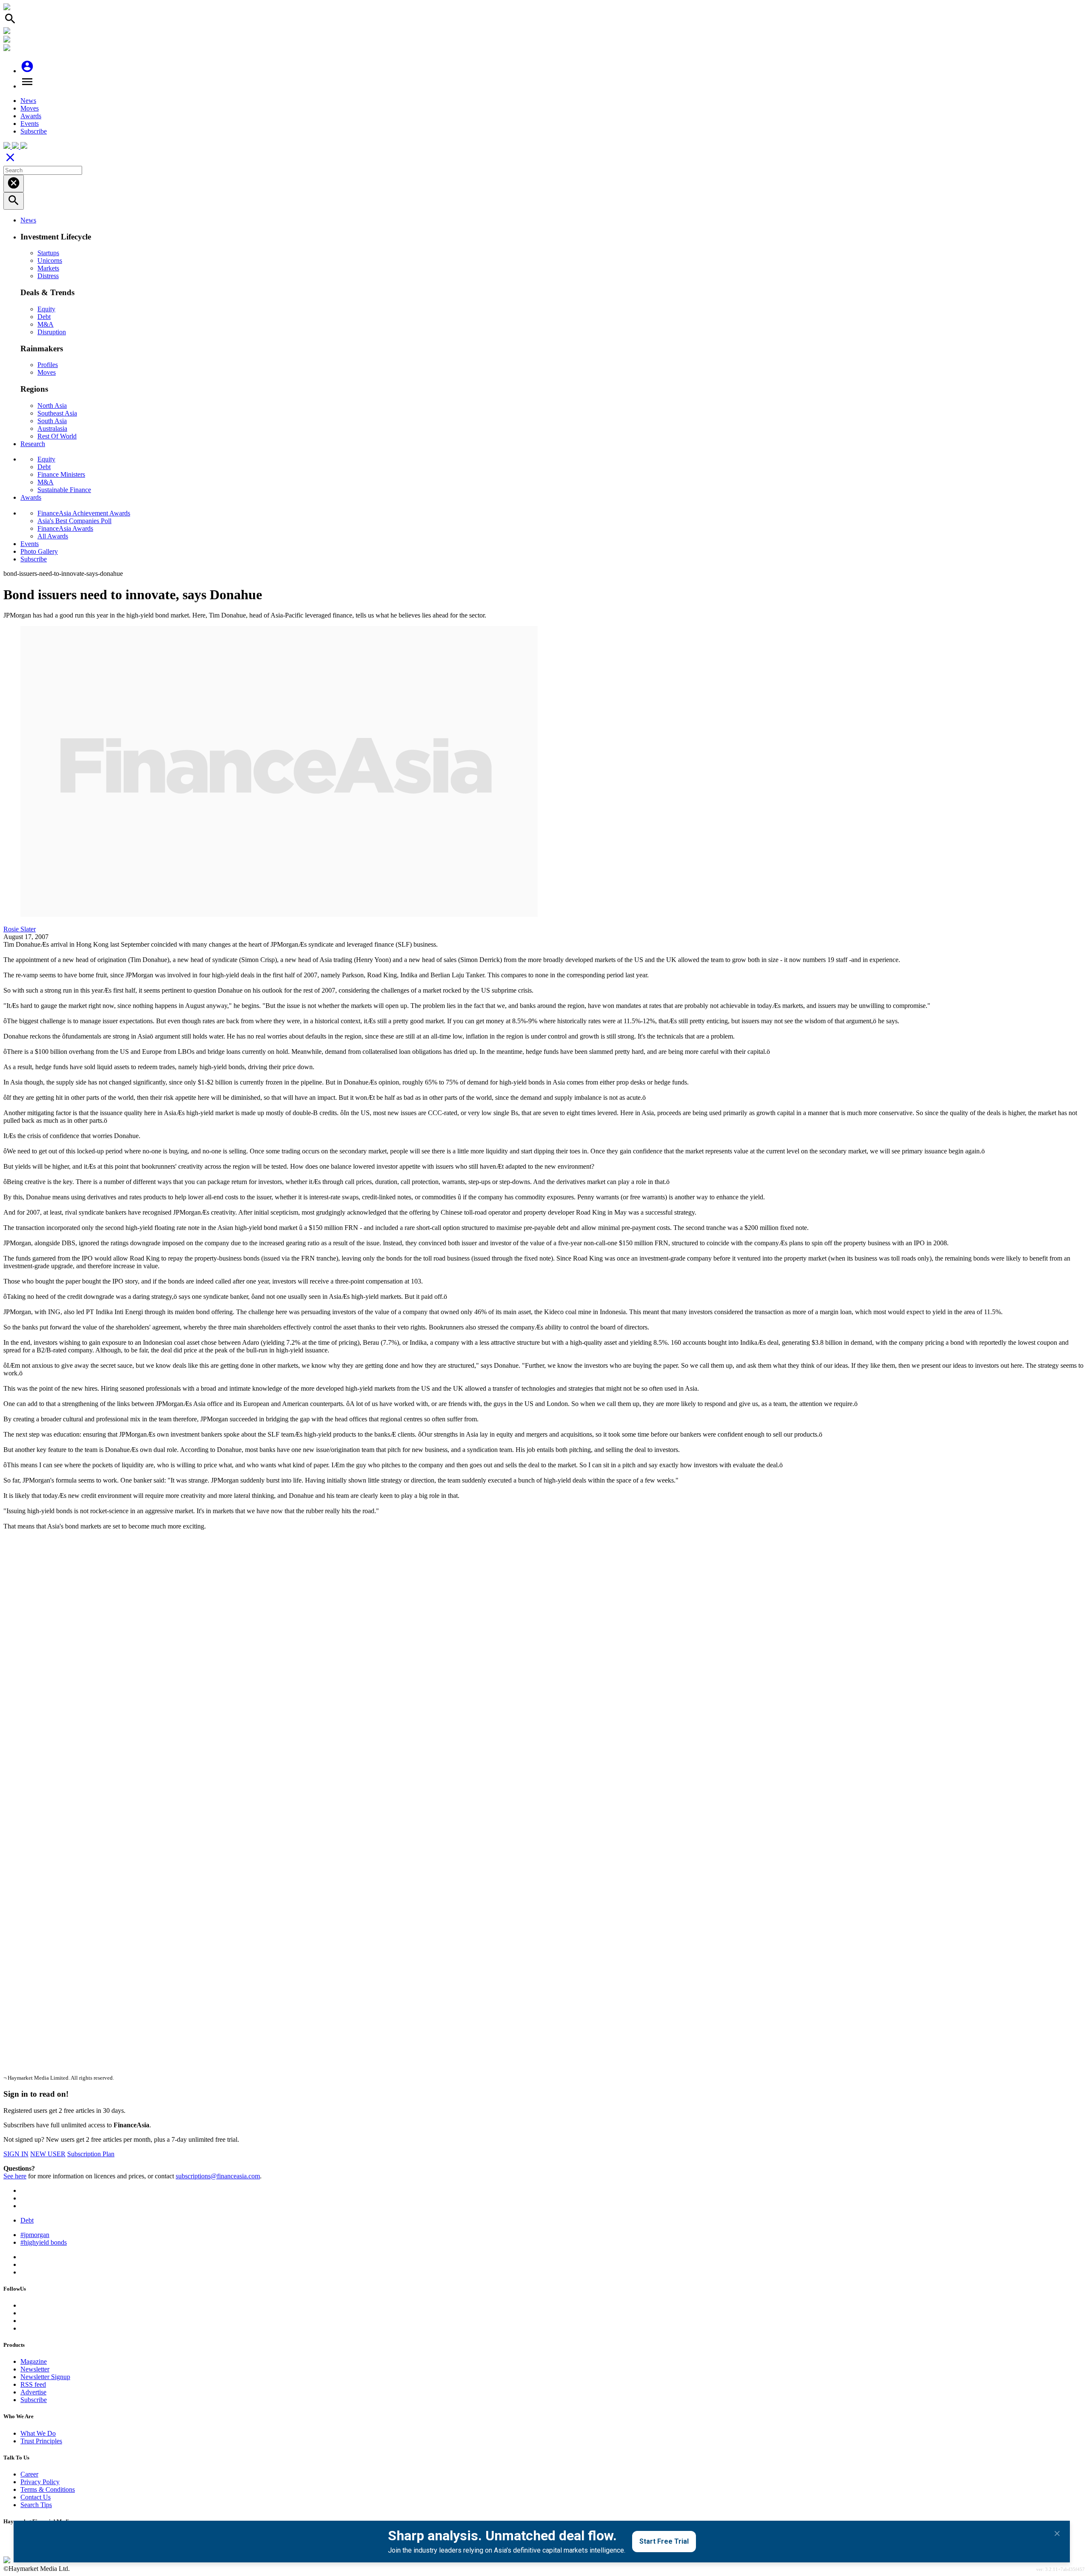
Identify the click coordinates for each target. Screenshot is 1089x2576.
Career (29, 2474)
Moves (30, 108)
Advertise (33, 2392)
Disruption (52, 332)
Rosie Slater (20, 929)
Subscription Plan (91, 2154)
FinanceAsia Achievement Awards (84, 513)
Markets (48, 268)
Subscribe (34, 131)
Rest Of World (57, 436)
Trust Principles (41, 2441)
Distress (48, 276)
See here (15, 2176)
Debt (44, 317)
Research (33, 444)
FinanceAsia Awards (65, 528)
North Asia (52, 406)
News (28, 101)
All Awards (53, 536)
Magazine (34, 2361)
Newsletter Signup (45, 2377)
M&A (46, 324)
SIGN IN (16, 2154)
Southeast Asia (57, 413)
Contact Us (36, 2497)
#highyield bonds (44, 2242)
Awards (31, 116)
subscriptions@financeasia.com (218, 2176)
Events (30, 124)
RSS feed (33, 2384)
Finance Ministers (61, 474)
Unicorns (50, 260)
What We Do (38, 2433)
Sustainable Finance (64, 490)
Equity (46, 309)
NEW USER (48, 2154)
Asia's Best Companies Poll (74, 521)
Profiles (48, 365)
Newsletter (35, 2369)
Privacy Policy (40, 2482)
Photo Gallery (39, 551)
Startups (48, 253)
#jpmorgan (35, 2235)
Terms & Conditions (48, 2489)
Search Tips (36, 2505)
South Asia (52, 421)
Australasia (52, 428)
